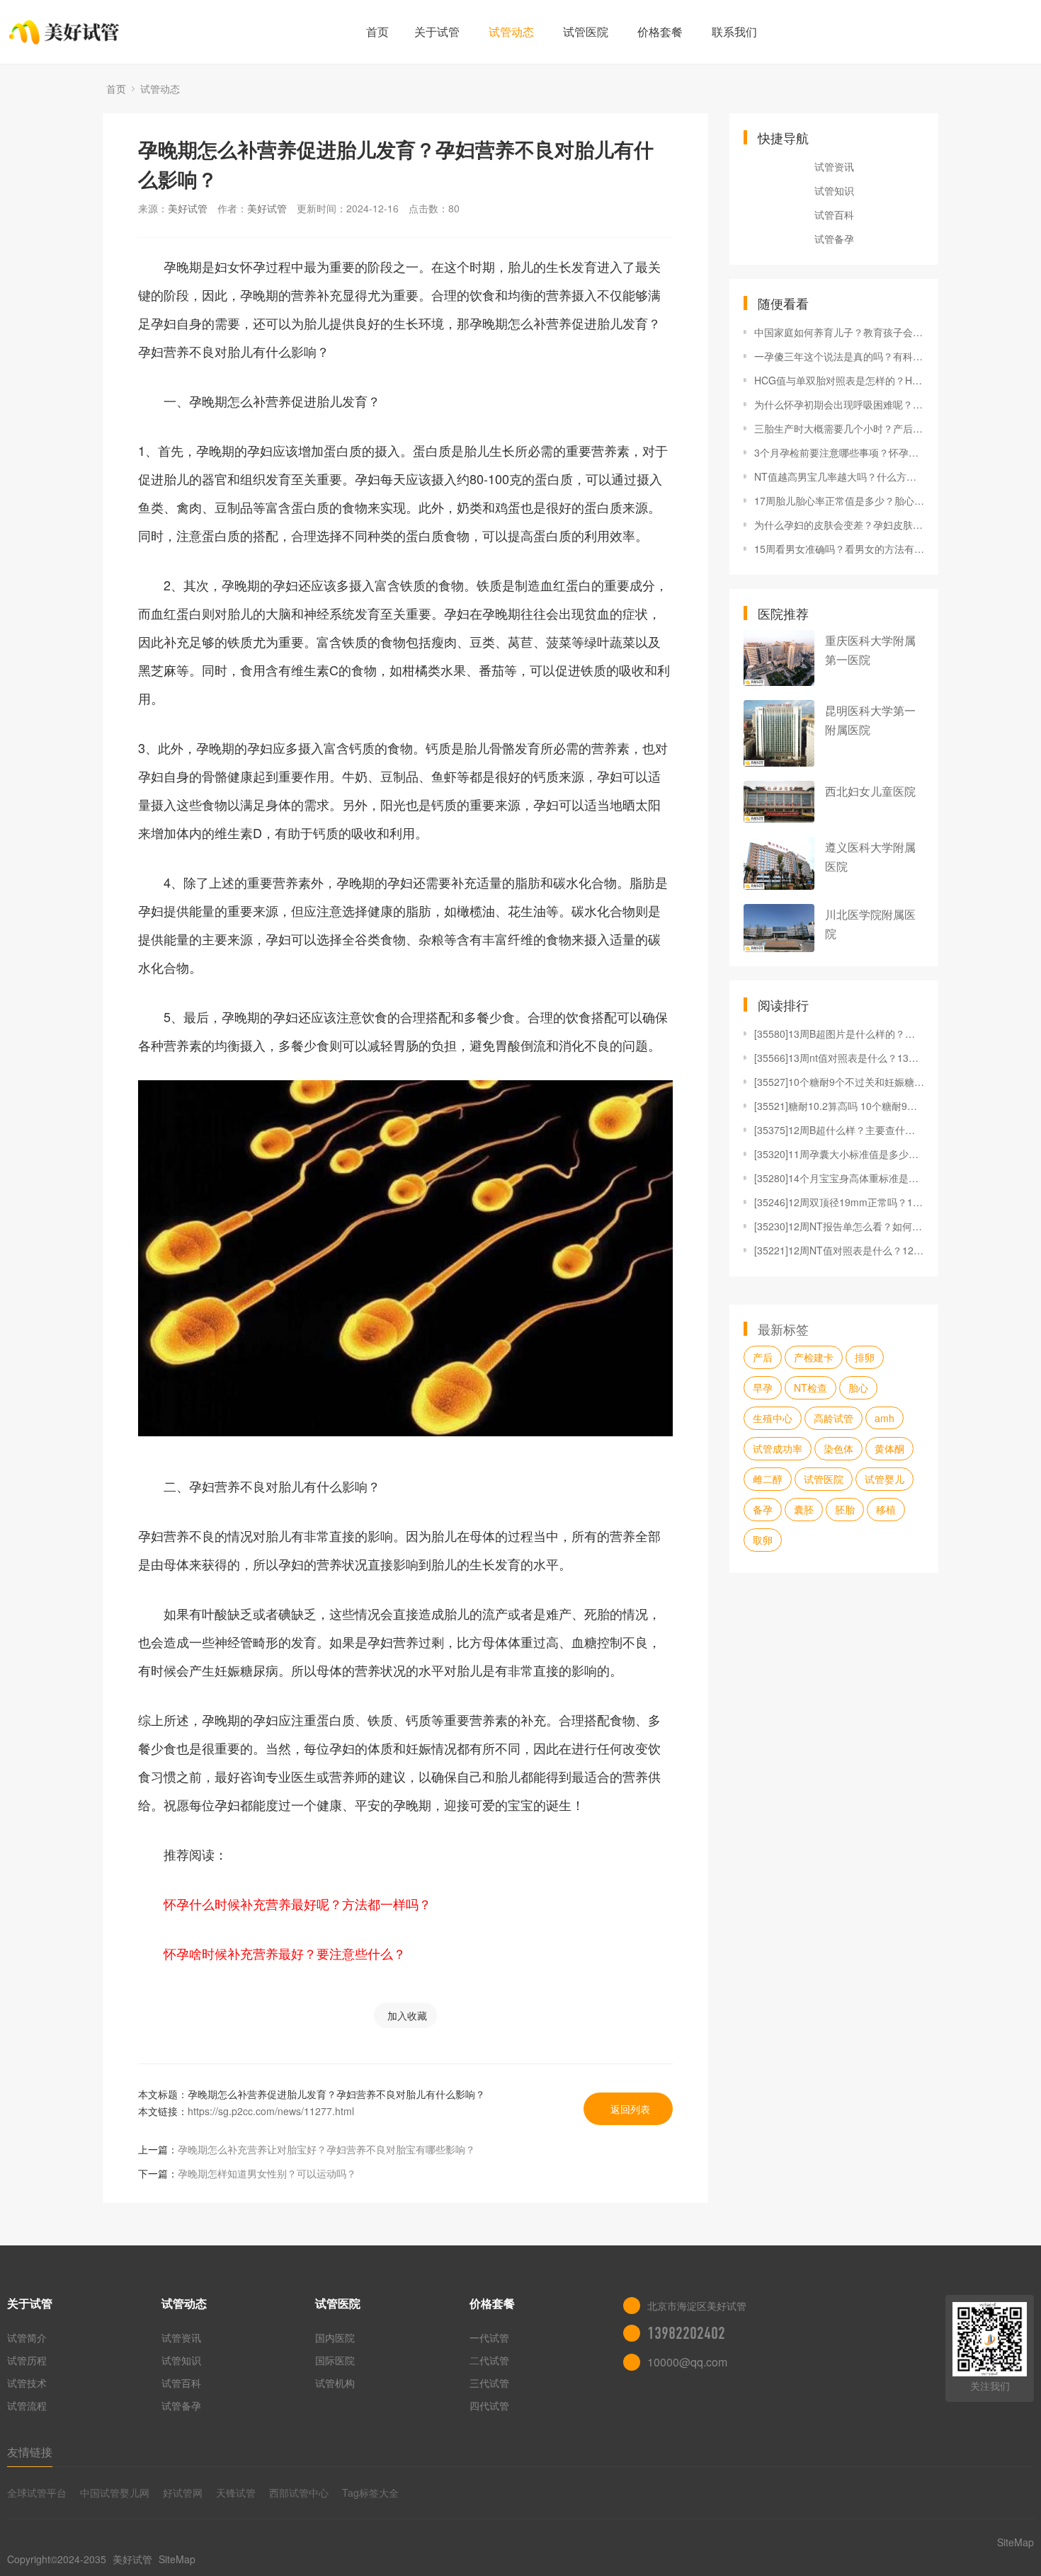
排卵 (865, 1357)
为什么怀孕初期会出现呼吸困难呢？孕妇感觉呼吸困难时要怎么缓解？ (839, 404)
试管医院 (586, 32)
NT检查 (810, 1387)
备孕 (763, 1509)
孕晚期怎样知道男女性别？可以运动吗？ (267, 2173)
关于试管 (437, 32)
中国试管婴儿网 (115, 2492)
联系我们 (734, 32)
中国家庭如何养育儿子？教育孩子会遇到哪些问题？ (839, 332)
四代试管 (489, 2405)
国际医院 (335, 2360)
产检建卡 (814, 1357)
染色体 (838, 1448)
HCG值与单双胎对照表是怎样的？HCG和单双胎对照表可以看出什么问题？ (839, 380)
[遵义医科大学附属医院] (779, 863)
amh (884, 1418)
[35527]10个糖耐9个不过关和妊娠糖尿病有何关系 (839, 1082)
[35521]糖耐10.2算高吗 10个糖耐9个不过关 (839, 1106)
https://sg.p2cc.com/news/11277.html (271, 2111)
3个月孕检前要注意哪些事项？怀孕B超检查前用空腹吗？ (839, 452)
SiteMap (177, 2559)
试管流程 (27, 2405)
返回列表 (630, 2109)
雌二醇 (768, 1479)
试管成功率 (778, 1448)
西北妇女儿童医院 (870, 791)
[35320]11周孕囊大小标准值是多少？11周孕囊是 (839, 1154)
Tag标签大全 (370, 2492)
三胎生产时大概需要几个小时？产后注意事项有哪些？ (839, 428)
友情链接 (30, 2452)
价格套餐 (660, 32)
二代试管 (489, 2360)
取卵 (763, 1540)
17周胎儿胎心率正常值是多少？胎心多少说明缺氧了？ (839, 500)
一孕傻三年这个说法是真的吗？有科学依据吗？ (839, 356)
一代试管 (489, 2337)
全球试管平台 (37, 2492)
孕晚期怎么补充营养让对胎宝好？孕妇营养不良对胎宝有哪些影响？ (326, 2149)
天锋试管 (236, 2492)
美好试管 (188, 208)
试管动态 (511, 32)
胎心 (858, 1387)
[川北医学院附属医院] (779, 928)
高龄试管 (834, 1418)
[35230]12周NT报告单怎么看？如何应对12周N (839, 1226)
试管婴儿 (884, 1479)
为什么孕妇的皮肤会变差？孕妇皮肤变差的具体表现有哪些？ (839, 525)
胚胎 (845, 1509)
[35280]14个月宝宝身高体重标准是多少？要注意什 (839, 1178)
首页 (377, 32)
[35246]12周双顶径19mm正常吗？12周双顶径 (839, 1202)
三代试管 (489, 2383)
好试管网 (183, 2492)
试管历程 (27, 2360)
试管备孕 (834, 239)
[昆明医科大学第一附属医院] (779, 733)
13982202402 (686, 2333)
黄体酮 (889, 1448)
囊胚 (804, 1509)
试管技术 (27, 2383)
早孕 (763, 1387)
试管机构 (335, 2383)
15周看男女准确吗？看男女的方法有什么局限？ (839, 549)
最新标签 (783, 1329)
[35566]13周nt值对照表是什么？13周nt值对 (839, 1058)
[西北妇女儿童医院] (779, 802)
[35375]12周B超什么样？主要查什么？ (839, 1130)
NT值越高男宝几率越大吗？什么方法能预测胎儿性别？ (839, 476)
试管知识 (834, 190)
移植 (886, 1509)
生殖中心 (773, 1418)
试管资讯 (834, 166)
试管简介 (27, 2337)
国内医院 (335, 2337)
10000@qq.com (687, 2362)
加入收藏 (407, 2015)
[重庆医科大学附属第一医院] (779, 658)
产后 (763, 1357)
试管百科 (834, 214)
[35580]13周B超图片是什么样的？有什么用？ (839, 1034)
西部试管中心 (299, 2492)
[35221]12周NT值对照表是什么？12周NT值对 (839, 1250)
